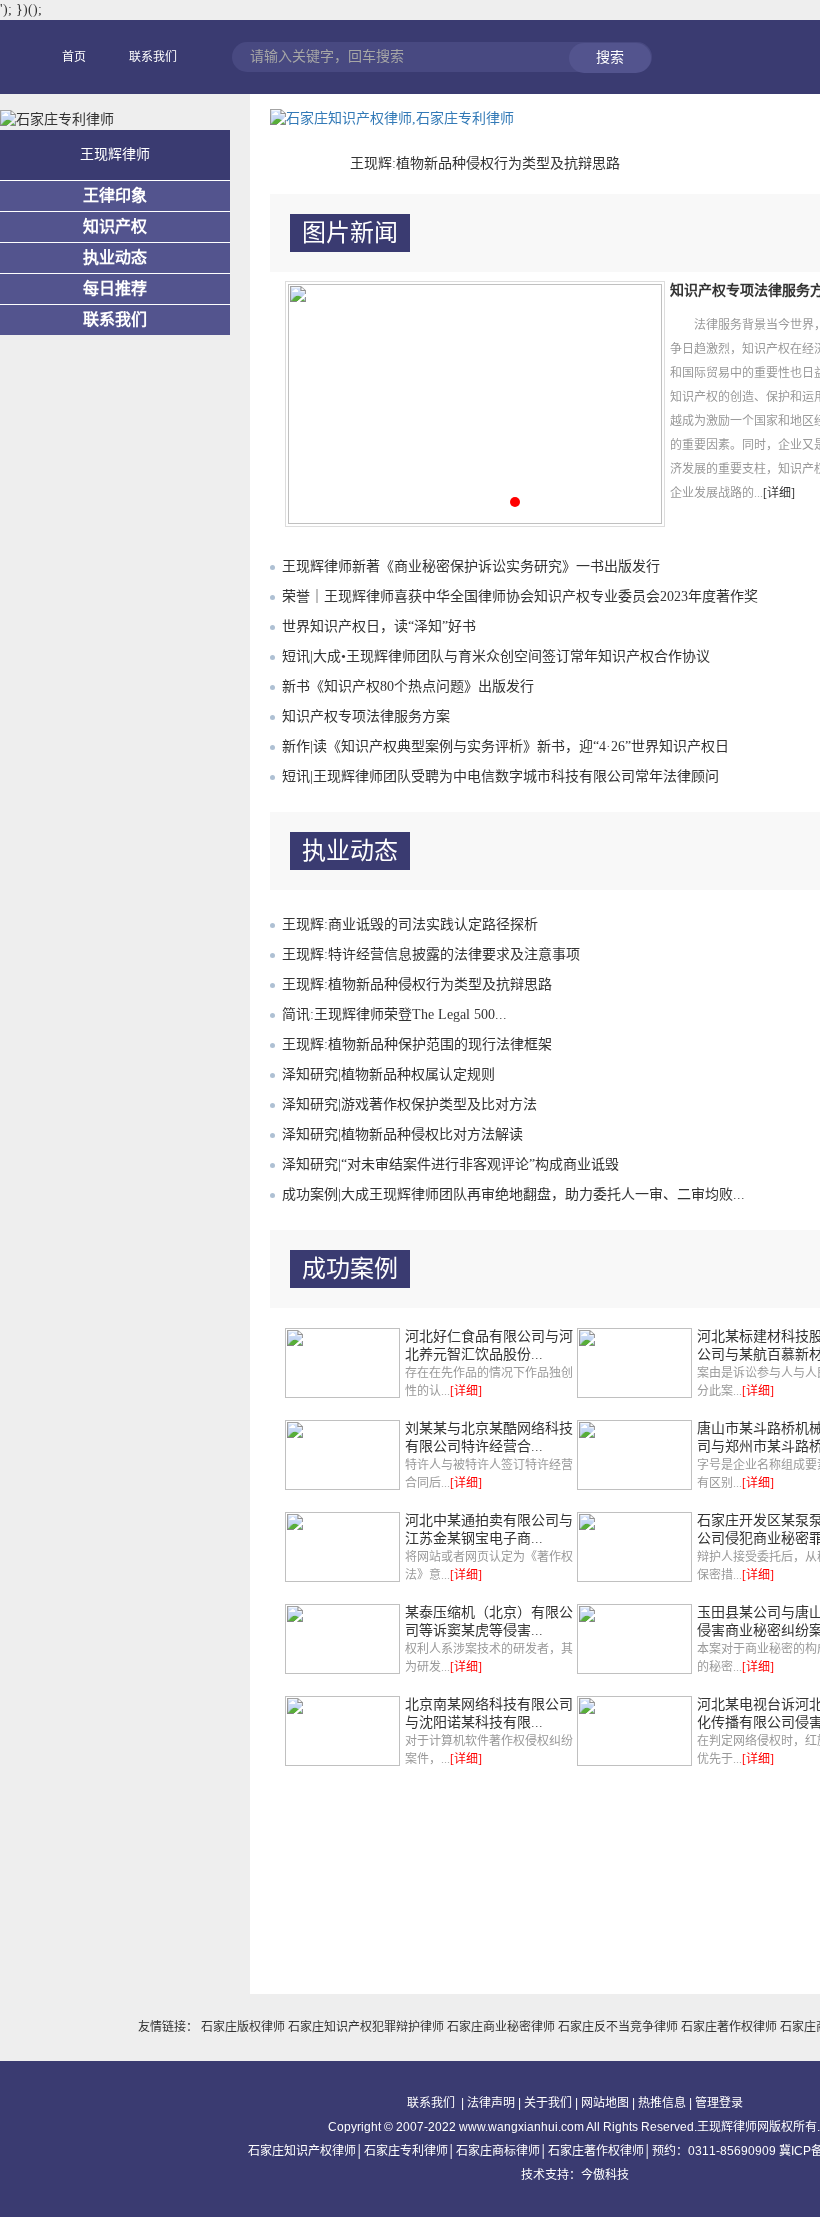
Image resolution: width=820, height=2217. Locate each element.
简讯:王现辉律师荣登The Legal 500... (394, 1014)
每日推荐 (115, 288)
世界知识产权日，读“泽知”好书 (379, 626)
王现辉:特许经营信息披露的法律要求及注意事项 (431, 954)
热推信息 (662, 2103)
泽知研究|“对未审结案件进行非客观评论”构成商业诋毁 (450, 1164)
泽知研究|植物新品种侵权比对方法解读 (402, 1134)
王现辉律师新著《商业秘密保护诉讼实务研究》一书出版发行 (471, 566)
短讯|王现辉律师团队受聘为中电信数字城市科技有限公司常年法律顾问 (500, 776)
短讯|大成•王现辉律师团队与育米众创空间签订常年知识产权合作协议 (496, 656)
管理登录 (719, 2103)
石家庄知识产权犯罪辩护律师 (367, 2027)
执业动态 (115, 257)
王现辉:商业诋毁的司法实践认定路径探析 (410, 924)
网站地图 (605, 2103)
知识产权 (115, 226)
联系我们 (153, 57)
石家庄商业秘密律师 (502, 2027)
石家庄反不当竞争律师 (619, 2027)
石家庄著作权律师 (730, 2027)
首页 (74, 57)
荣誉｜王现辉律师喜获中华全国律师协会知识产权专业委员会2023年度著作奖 (520, 596)
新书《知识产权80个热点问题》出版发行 (408, 686)
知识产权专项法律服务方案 (366, 716)
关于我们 (548, 2103)
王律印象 (115, 195)
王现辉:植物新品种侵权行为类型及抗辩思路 (485, 163)
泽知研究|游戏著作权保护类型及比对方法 (409, 1104)
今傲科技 (605, 2175)
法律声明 (491, 2103)
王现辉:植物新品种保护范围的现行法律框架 (417, 1044)
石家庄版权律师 (244, 2027)
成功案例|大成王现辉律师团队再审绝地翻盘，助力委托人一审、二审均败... (513, 1194)
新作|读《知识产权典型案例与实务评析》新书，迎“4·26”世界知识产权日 (505, 746)
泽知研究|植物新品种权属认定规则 (388, 1074)
